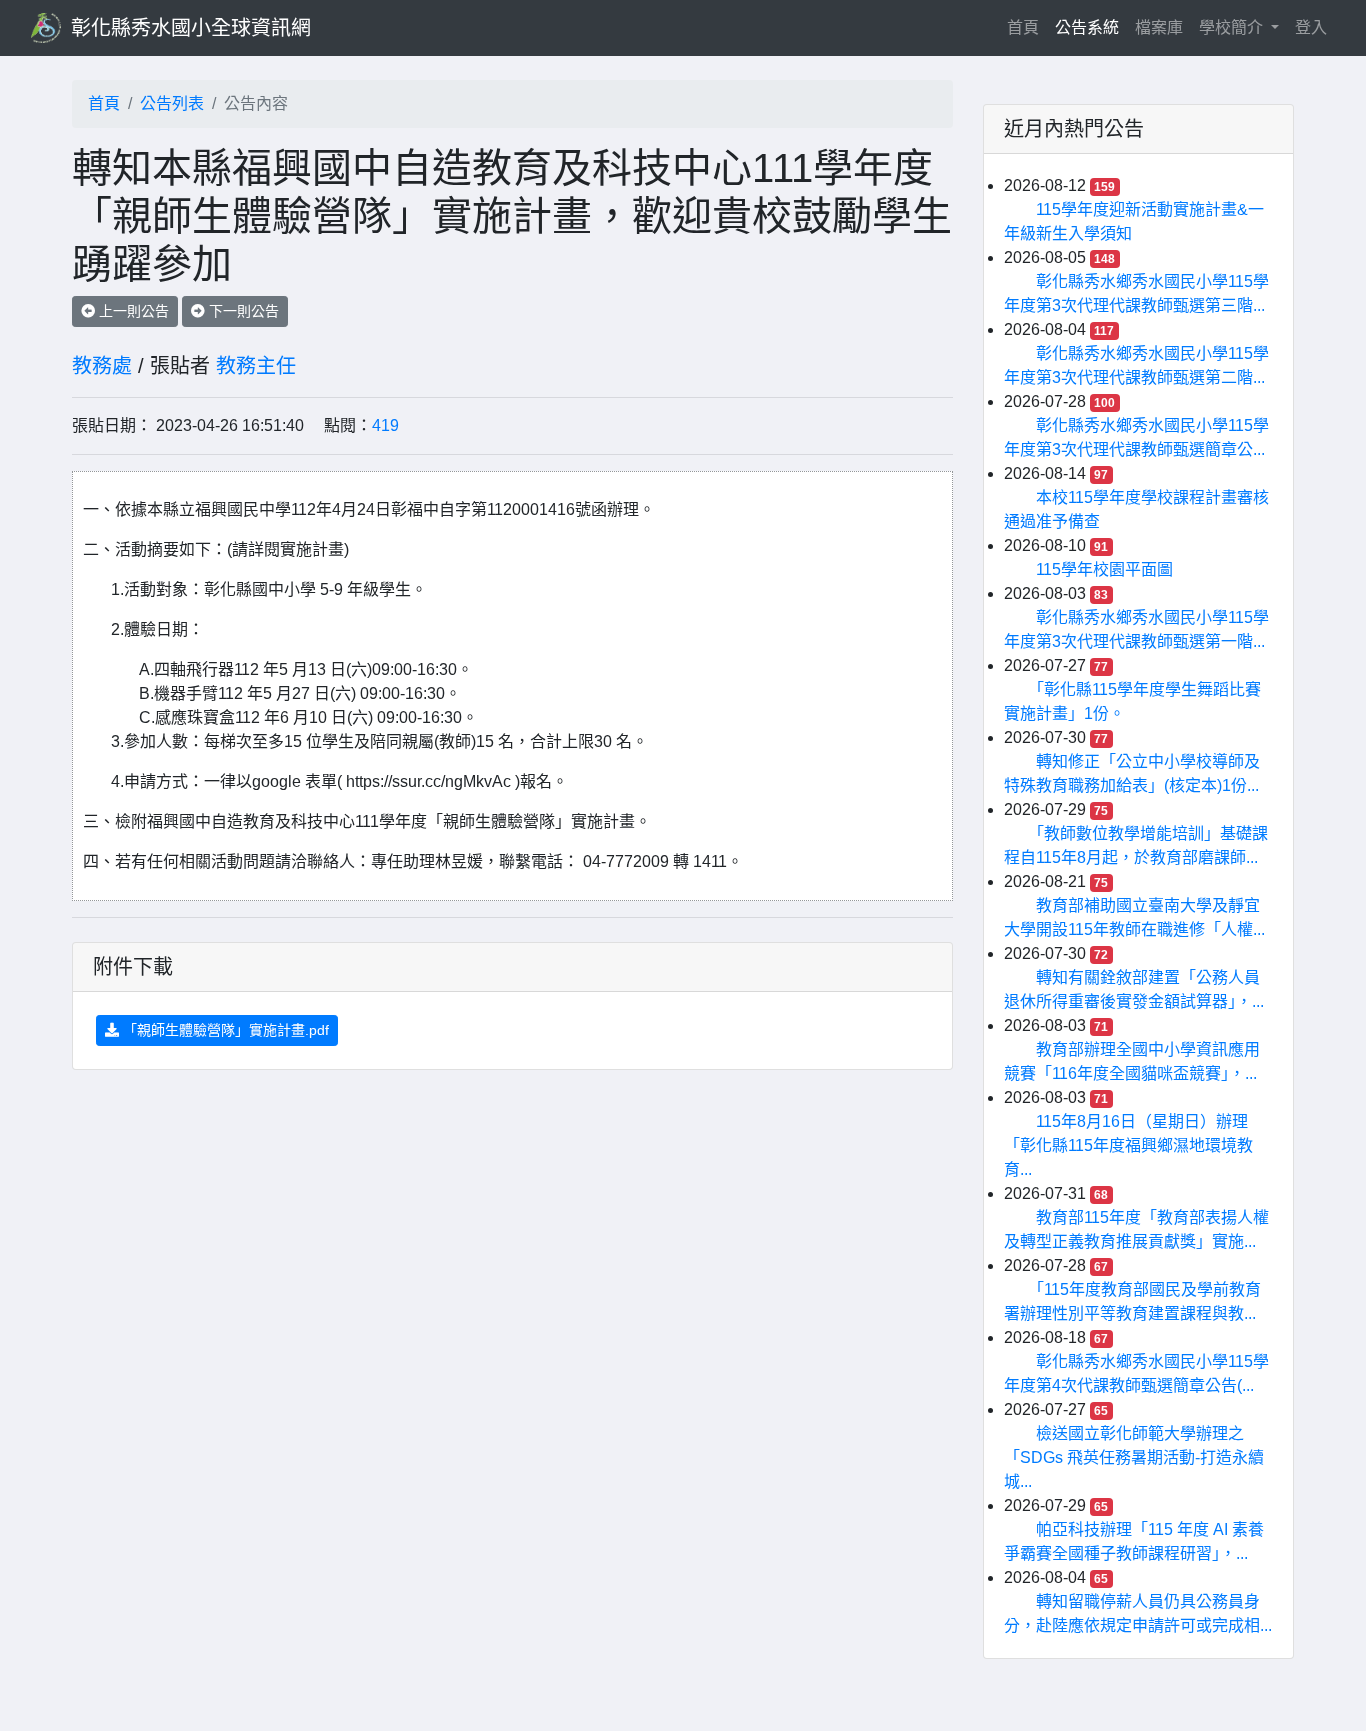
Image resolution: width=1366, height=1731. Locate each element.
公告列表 (172, 103)
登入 (1311, 27)
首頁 (1027, 27)
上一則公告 (132, 311)
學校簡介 (1233, 27)
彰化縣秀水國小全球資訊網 (191, 28)
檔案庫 (1159, 27)
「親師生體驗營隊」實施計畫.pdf (224, 1030)
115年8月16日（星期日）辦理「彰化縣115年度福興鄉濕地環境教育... (1128, 1145)
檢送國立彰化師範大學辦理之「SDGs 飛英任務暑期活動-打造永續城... (1134, 1457)
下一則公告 (242, 311)
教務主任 (256, 366)
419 (385, 425)
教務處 (102, 366)
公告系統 (1087, 27)
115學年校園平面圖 (1104, 569)
